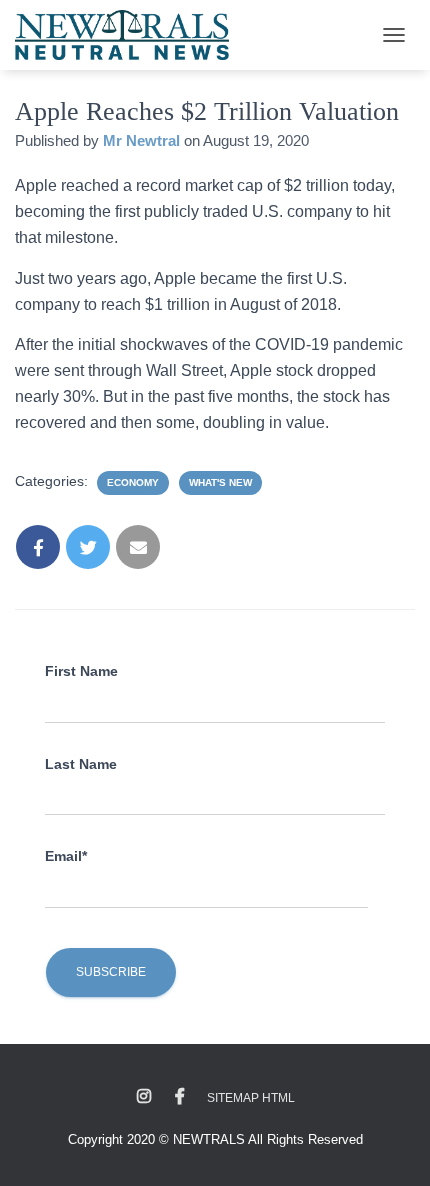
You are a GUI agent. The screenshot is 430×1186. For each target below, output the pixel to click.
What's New (220, 482)
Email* (66, 856)
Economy (133, 482)
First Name (81, 671)
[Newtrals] (129, 35)
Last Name (81, 764)
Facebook (180, 1097)
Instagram (144, 1097)
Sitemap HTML (251, 1098)
